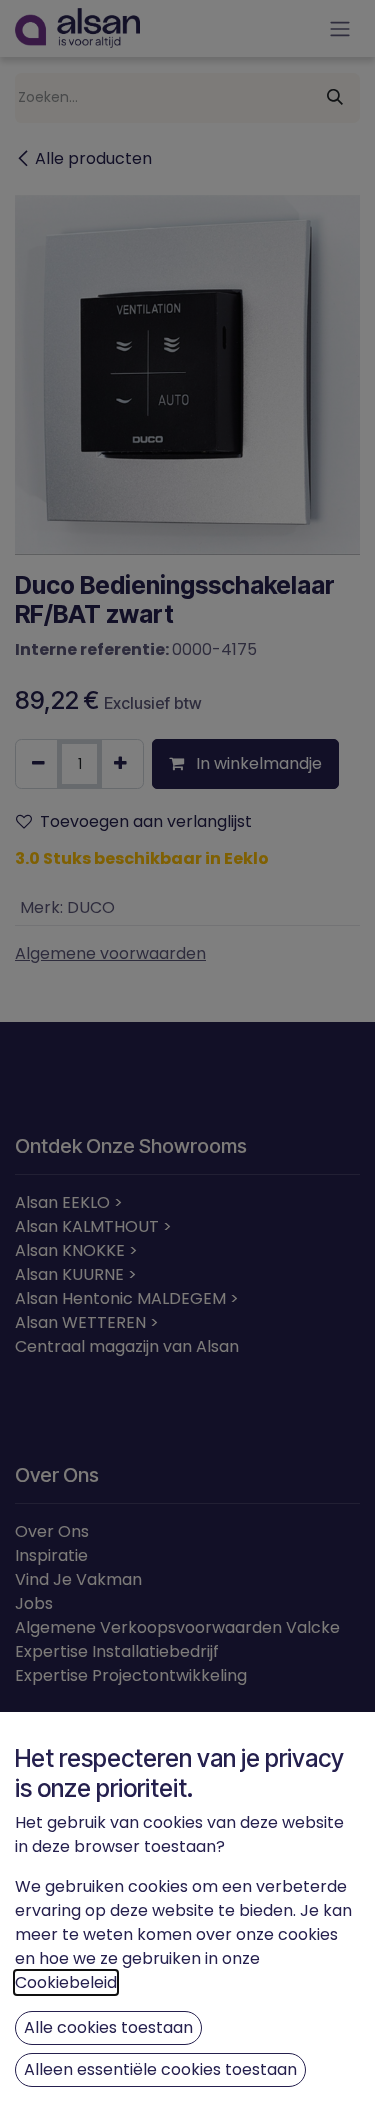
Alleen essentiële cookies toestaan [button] (160, 2069)
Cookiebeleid (66, 1982)
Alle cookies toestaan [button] (108, 2027)
